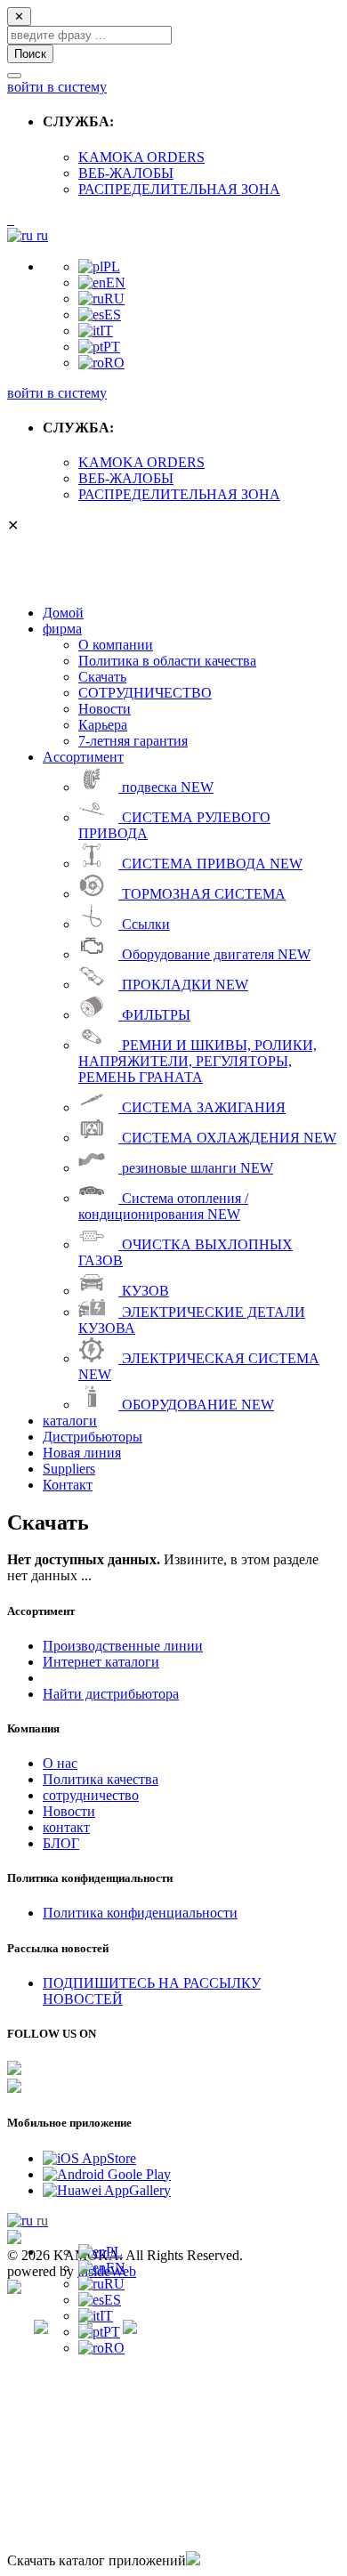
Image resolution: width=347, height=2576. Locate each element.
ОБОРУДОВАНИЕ (196, 1405)
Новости (105, 709)
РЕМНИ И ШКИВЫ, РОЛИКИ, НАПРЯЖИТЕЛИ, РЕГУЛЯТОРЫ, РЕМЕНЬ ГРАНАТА (198, 1061)
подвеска (166, 787)
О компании (116, 645)
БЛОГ (61, 1843)
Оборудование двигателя (214, 954)
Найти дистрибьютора (111, 1694)
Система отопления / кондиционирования (163, 1206)
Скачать (102, 677)
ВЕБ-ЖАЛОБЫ (126, 173)
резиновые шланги (196, 1168)
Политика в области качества (167, 661)
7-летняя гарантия (133, 741)
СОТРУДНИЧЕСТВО (145, 693)
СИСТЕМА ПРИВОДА (210, 864)
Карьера (103, 725)
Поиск (30, 54)
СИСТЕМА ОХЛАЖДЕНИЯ (227, 1138)
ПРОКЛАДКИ (183, 985)
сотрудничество (91, 1795)
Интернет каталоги (101, 1662)
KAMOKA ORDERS (141, 157)
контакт (66, 1827)
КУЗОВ (144, 1291)
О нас (60, 1763)
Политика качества (101, 1779)
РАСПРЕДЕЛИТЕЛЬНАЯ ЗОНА (179, 189)
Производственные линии (123, 1646)
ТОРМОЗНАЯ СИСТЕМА (202, 894)
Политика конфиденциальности (140, 1913)
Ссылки (144, 924)
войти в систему (57, 87)
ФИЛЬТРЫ (154, 1015)
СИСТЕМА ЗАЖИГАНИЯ (202, 1107)
